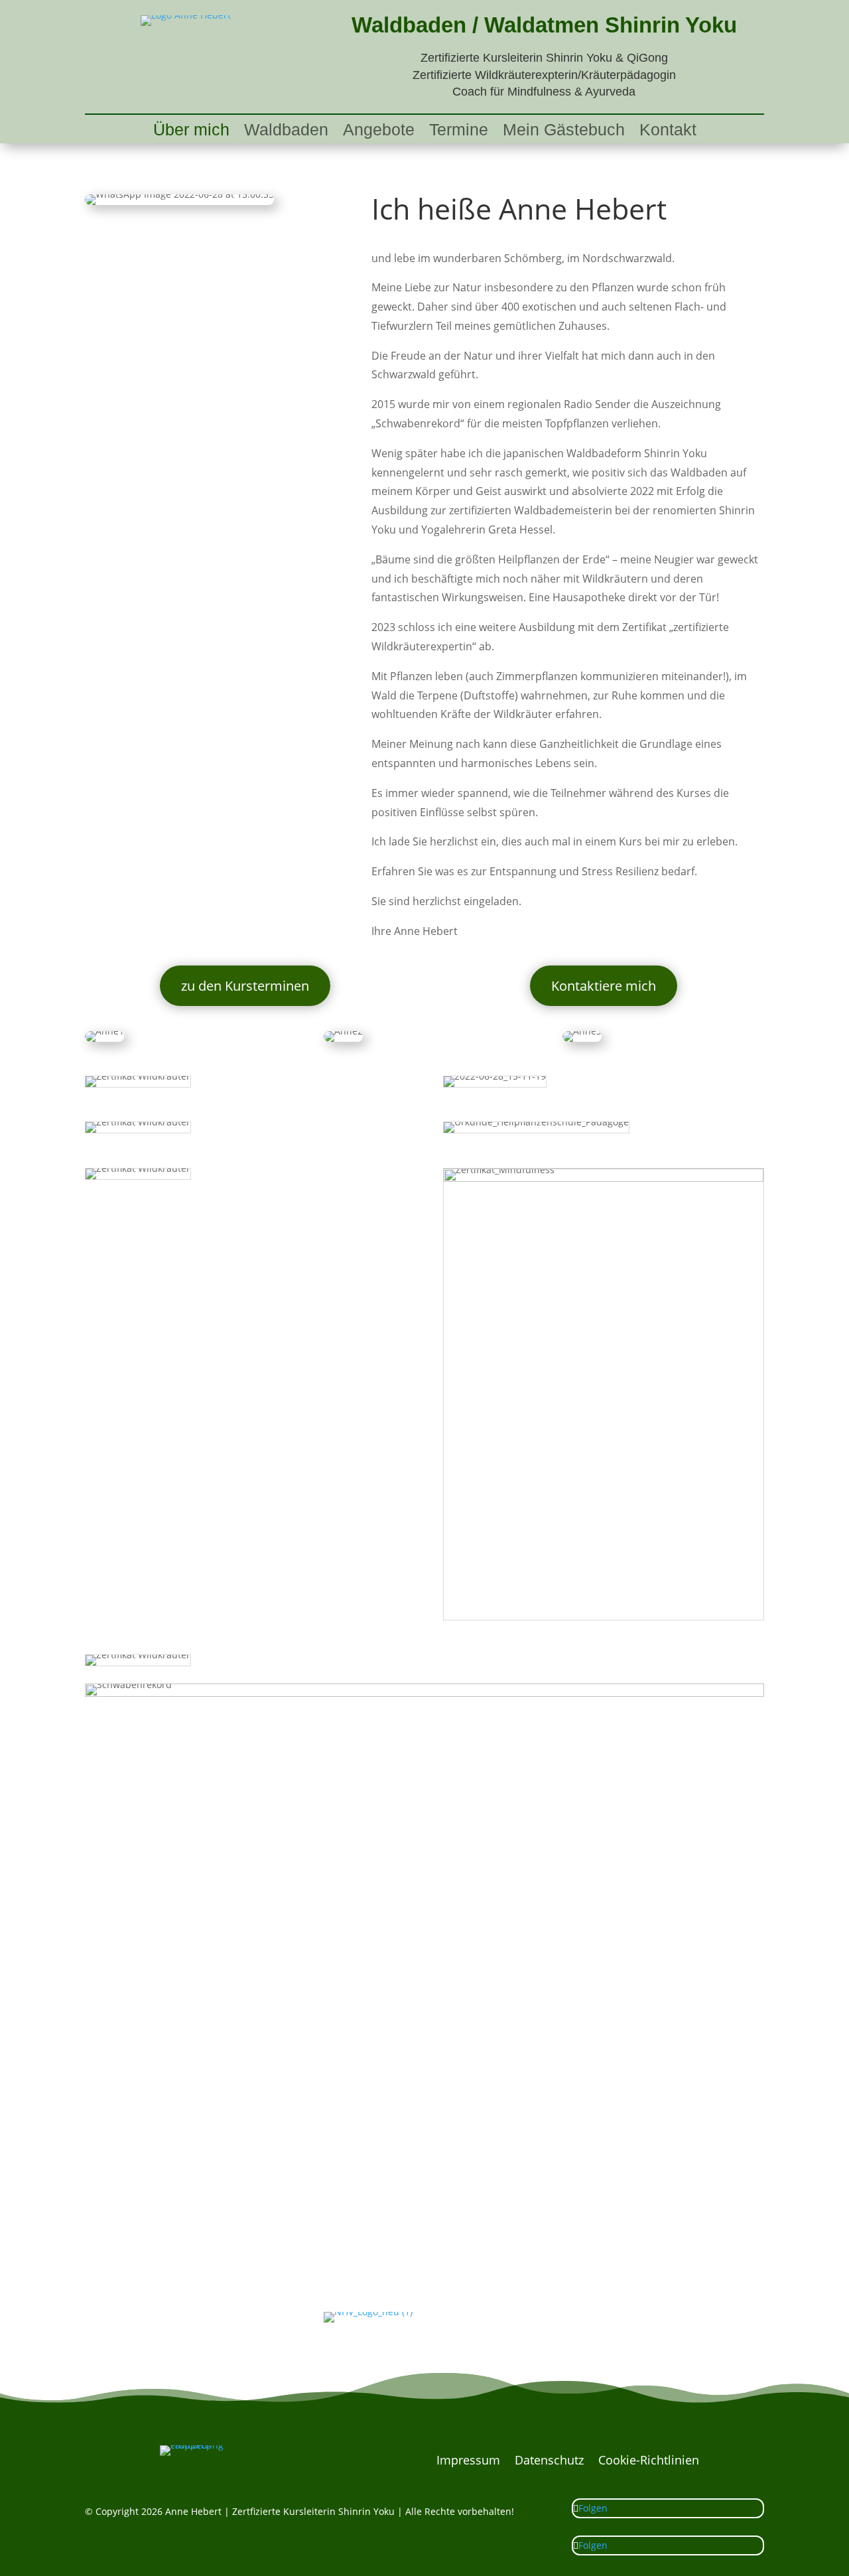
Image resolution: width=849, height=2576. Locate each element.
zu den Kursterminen (245, 986)
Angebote (379, 132)
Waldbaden (286, 132)
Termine (459, 132)
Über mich (191, 132)
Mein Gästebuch (564, 132)
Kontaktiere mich (604, 986)
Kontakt (668, 132)
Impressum (468, 2462)
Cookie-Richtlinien (649, 2462)
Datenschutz (549, 2462)
